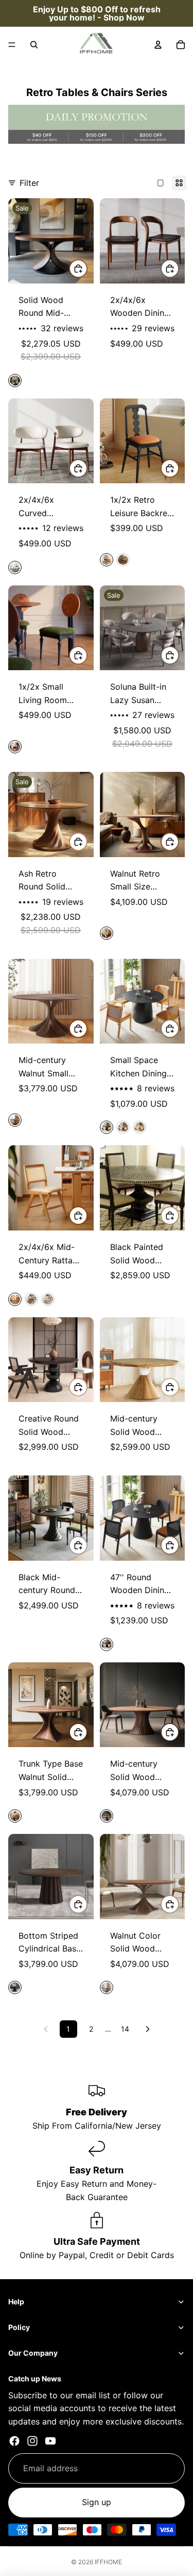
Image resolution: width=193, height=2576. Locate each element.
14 (125, 2029)
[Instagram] (32, 2441)
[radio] (15, 381)
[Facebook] (14, 2441)
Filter (29, 183)
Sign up (97, 2503)
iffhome (108, 2562)
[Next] (148, 2029)
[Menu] (12, 45)
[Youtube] (50, 2441)
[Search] (34, 45)
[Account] (158, 45)
